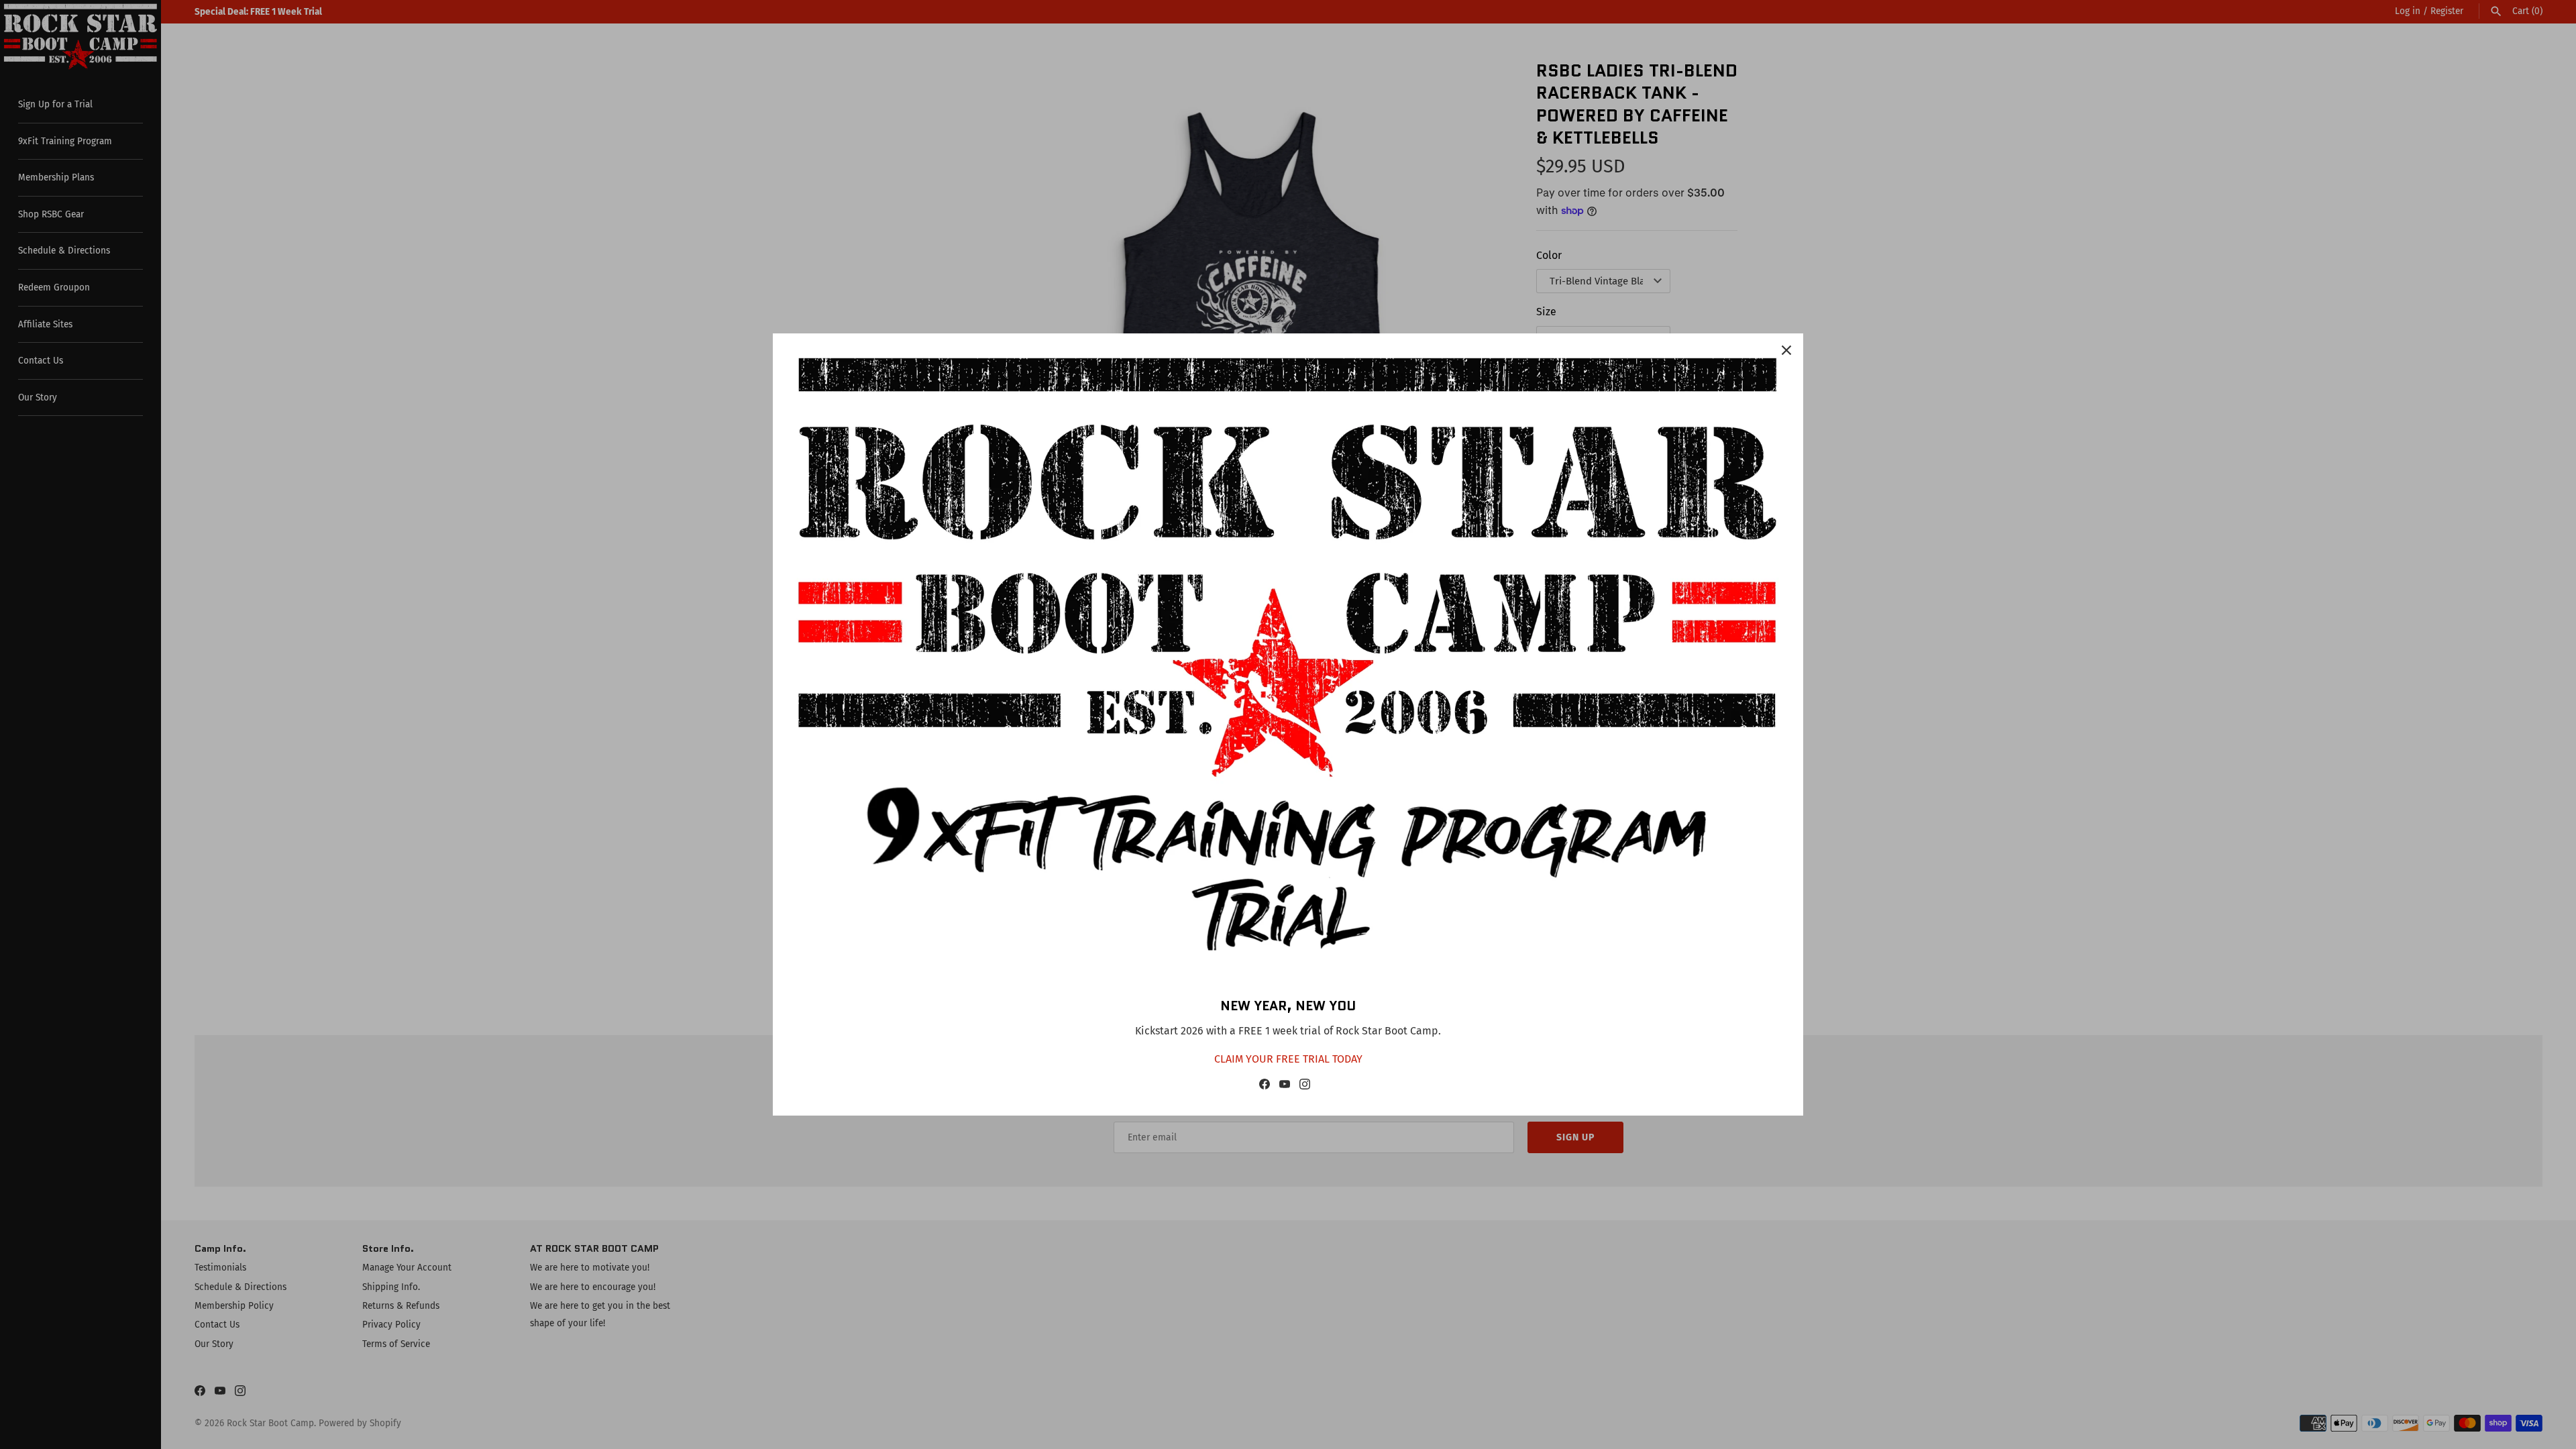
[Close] (1786, 350)
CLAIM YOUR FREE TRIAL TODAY (1288, 1059)
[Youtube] (1285, 1087)
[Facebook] (1265, 1087)
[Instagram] (1305, 1087)
